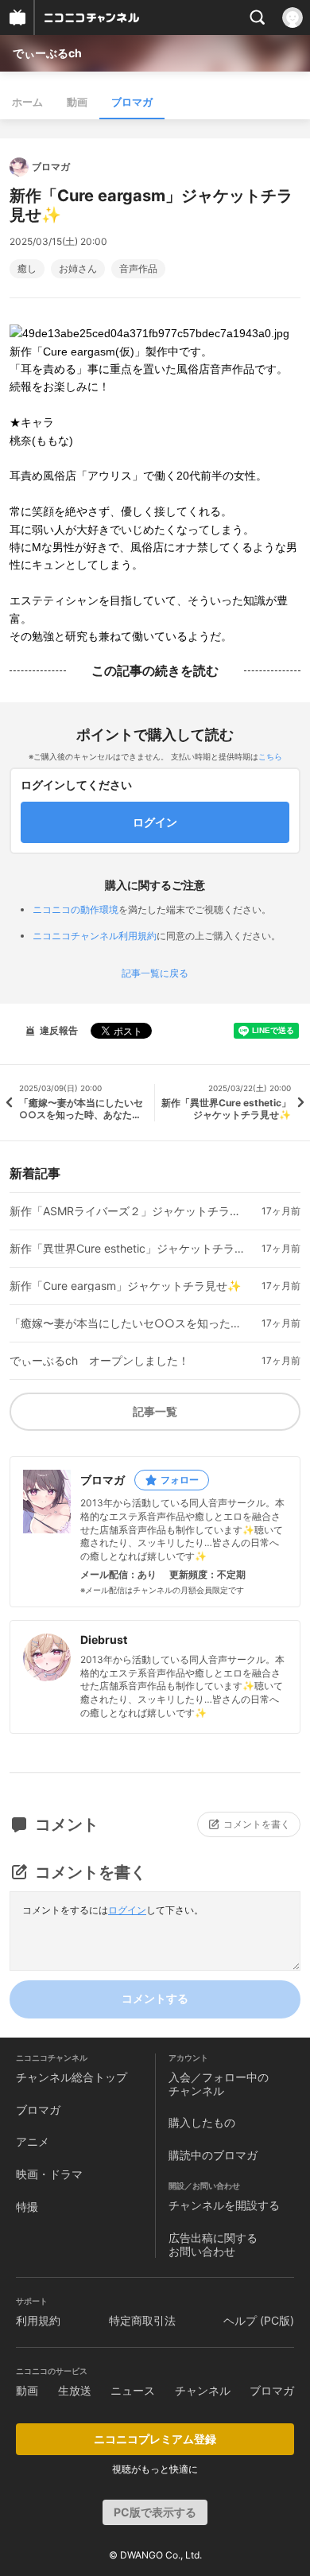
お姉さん (78, 269)
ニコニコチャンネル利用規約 (95, 936)
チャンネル (203, 2390)
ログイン (127, 1910)
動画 (77, 102)
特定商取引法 (142, 2320)
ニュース (133, 2390)
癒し (27, 269)
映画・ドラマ (49, 2174)
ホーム (27, 102)
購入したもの (202, 2122)
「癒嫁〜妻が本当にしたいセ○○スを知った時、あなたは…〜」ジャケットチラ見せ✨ (130, 1323)
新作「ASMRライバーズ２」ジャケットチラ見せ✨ (130, 1211)
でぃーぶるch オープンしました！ (99, 1361)
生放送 (75, 2390)
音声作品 (138, 269)
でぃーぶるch (47, 53)
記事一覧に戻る (155, 973)
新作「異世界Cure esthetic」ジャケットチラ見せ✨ (130, 1249)
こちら (270, 756)
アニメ (33, 2141)
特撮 (27, 2207)
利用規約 (38, 2320)
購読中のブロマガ (213, 2155)
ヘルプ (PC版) (259, 2320)
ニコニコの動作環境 (76, 909)
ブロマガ (132, 102)
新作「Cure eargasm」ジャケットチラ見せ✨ (125, 1286)
